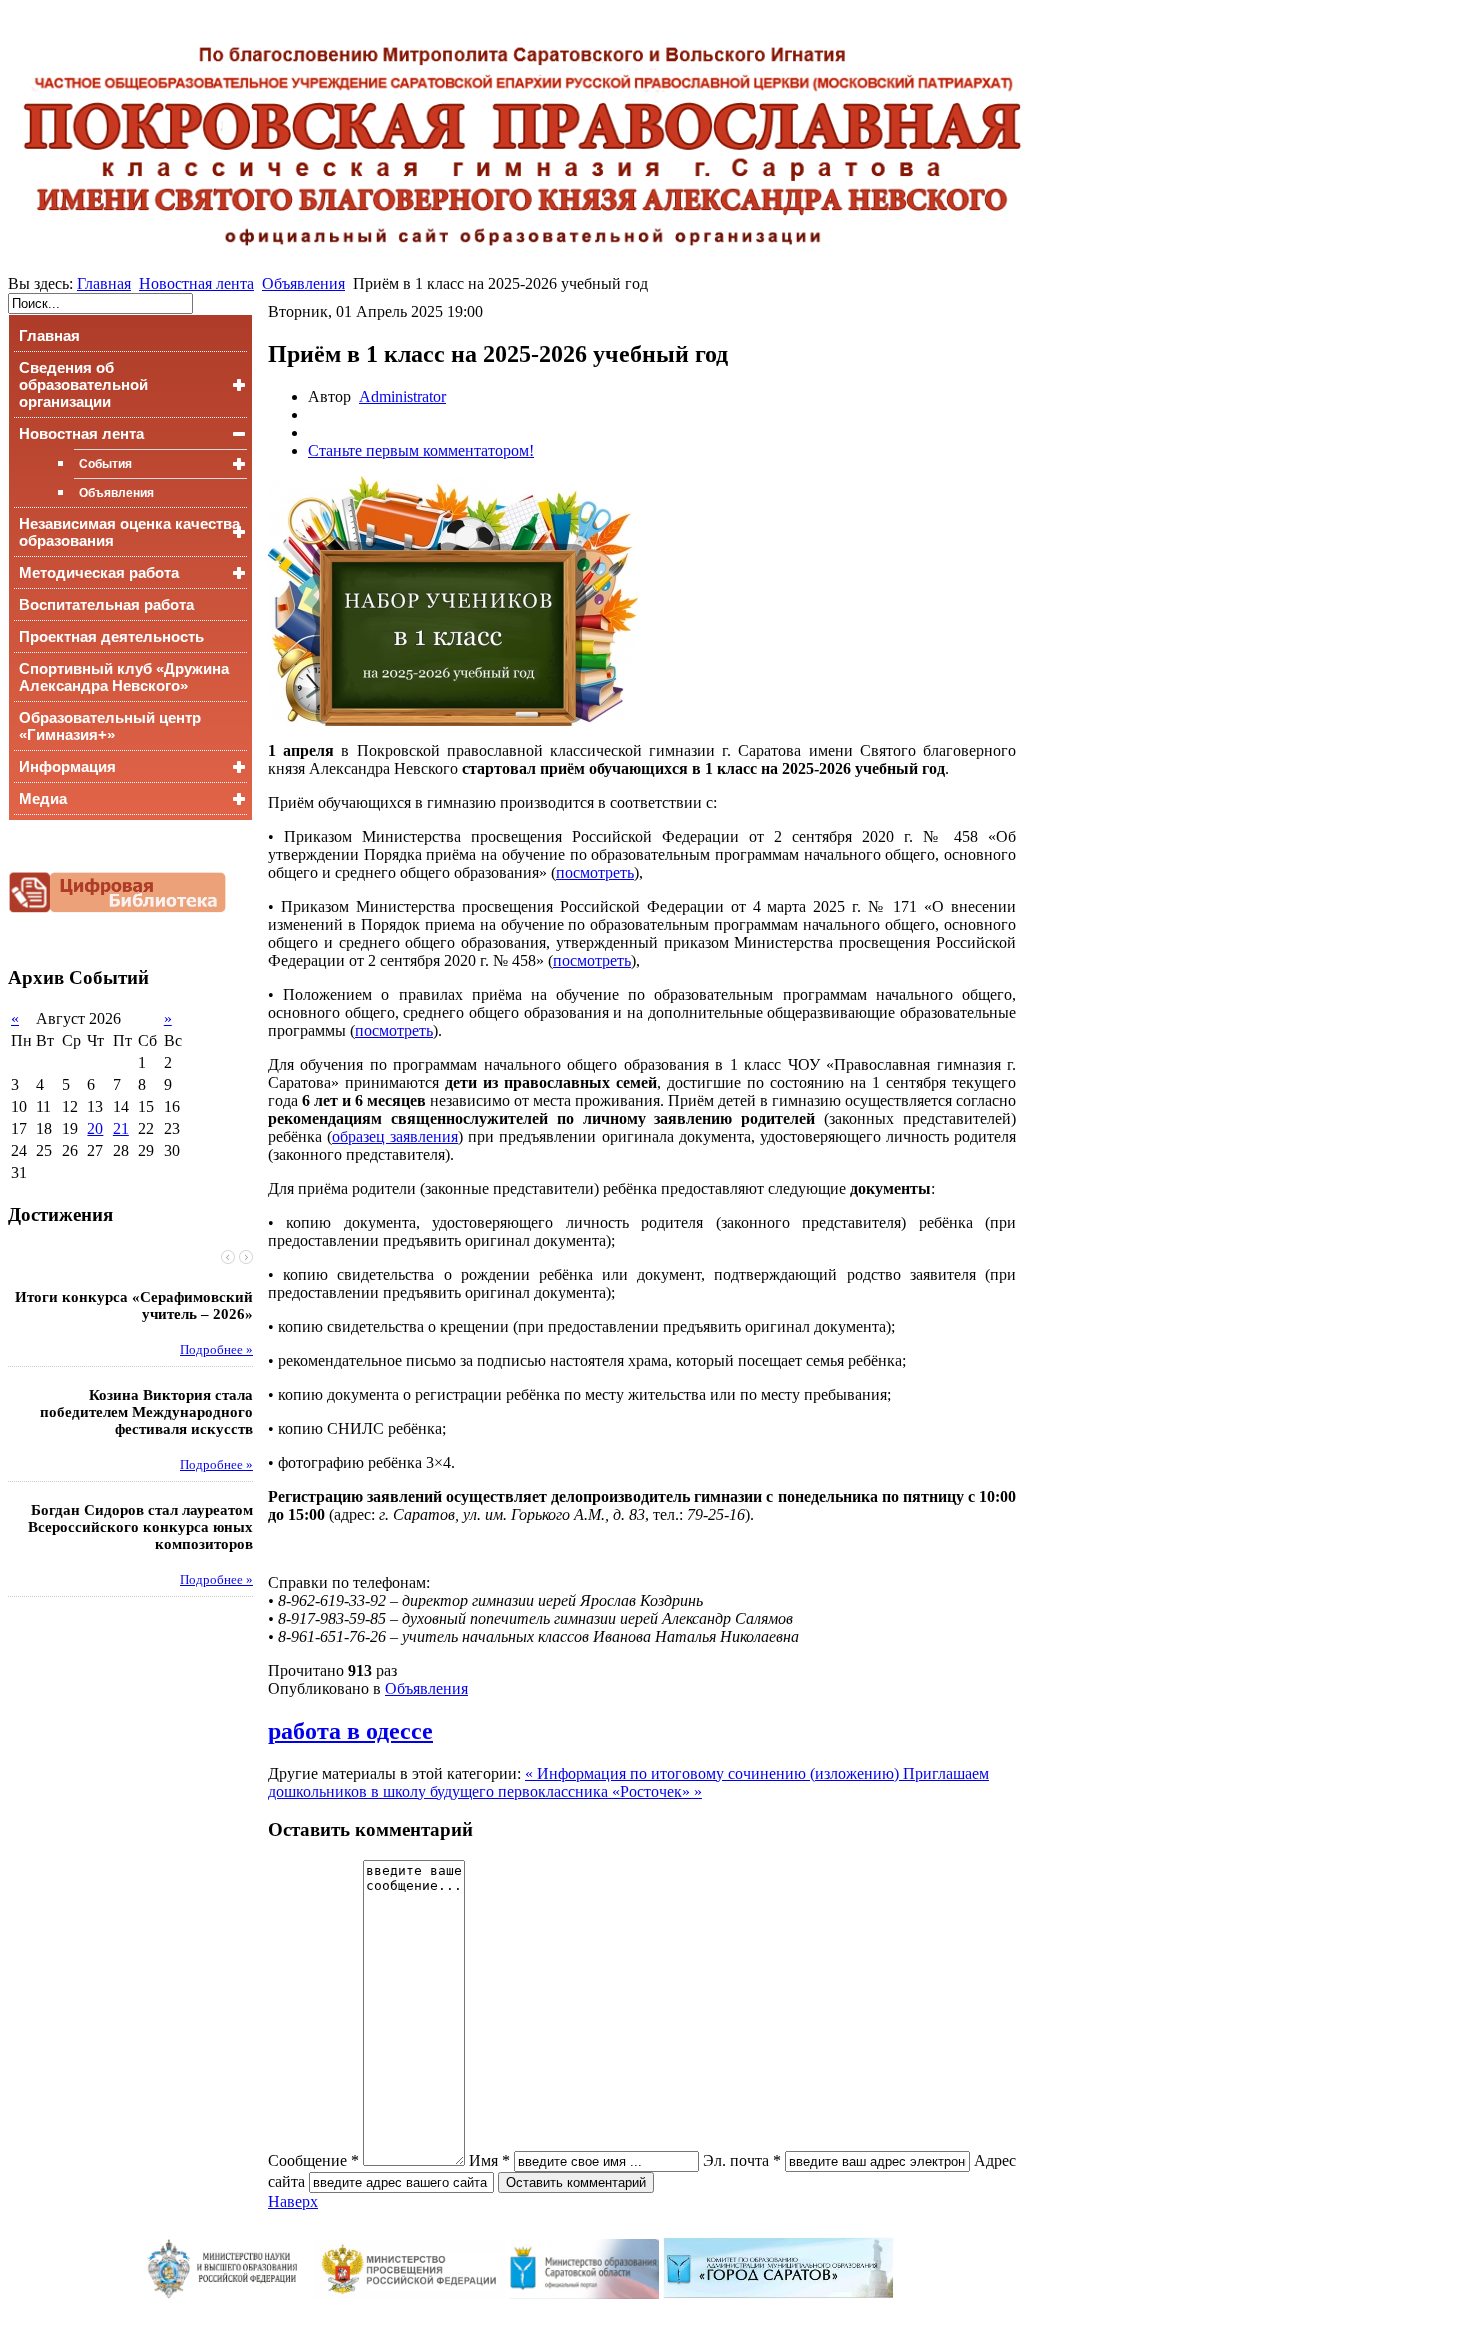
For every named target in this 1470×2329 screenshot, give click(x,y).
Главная (104, 283)
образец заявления (395, 1136)
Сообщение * (313, 2160)
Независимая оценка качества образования (129, 532)
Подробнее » (216, 1350)
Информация (67, 766)
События (105, 464)
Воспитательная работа (106, 604)
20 (95, 1128)
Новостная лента (196, 283)
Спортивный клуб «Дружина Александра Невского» (124, 677)
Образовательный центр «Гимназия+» (110, 726)
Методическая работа (99, 572)
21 (121, 1128)
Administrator (402, 396)
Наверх (293, 2201)
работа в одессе (350, 1731)
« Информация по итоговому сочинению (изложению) (714, 1773)
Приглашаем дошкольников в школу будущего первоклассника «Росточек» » (628, 1782)
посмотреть (595, 872)
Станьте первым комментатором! (421, 450)
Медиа (43, 798)
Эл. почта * (742, 2160)
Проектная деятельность (111, 636)
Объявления (303, 283)
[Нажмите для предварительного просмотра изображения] (453, 720)
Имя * (489, 2160)
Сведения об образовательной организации (83, 384)
